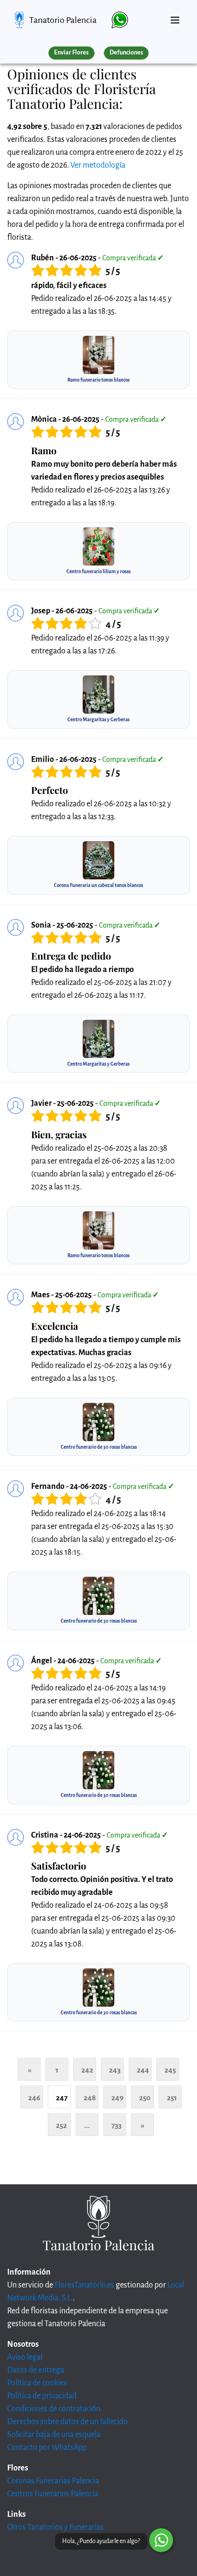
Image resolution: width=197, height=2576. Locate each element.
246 (34, 2098)
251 (172, 2098)
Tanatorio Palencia (63, 20)
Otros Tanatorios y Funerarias (55, 2527)
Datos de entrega (36, 2370)
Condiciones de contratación (54, 2409)
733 (116, 2125)
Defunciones (126, 53)
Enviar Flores (71, 53)
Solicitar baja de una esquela (54, 2435)
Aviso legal (25, 2357)
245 (170, 2070)
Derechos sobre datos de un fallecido (67, 2422)
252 (61, 2125)
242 (87, 2070)
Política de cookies (37, 2383)
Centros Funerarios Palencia (53, 2494)
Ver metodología (98, 165)
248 (90, 2098)
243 (115, 2070)
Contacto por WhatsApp (47, 2448)
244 (143, 2070)
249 (117, 2098)
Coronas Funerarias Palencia (53, 2481)
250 (145, 2098)
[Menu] (175, 16)
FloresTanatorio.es (84, 2285)
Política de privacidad (42, 2396)
